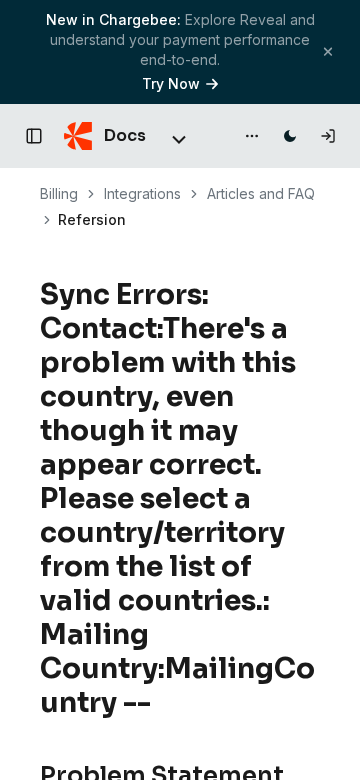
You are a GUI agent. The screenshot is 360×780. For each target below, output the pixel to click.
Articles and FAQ (261, 193)
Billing (59, 193)
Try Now (171, 83)
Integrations (142, 193)
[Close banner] (328, 51)
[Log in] (328, 136)
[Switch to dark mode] (290, 136)
